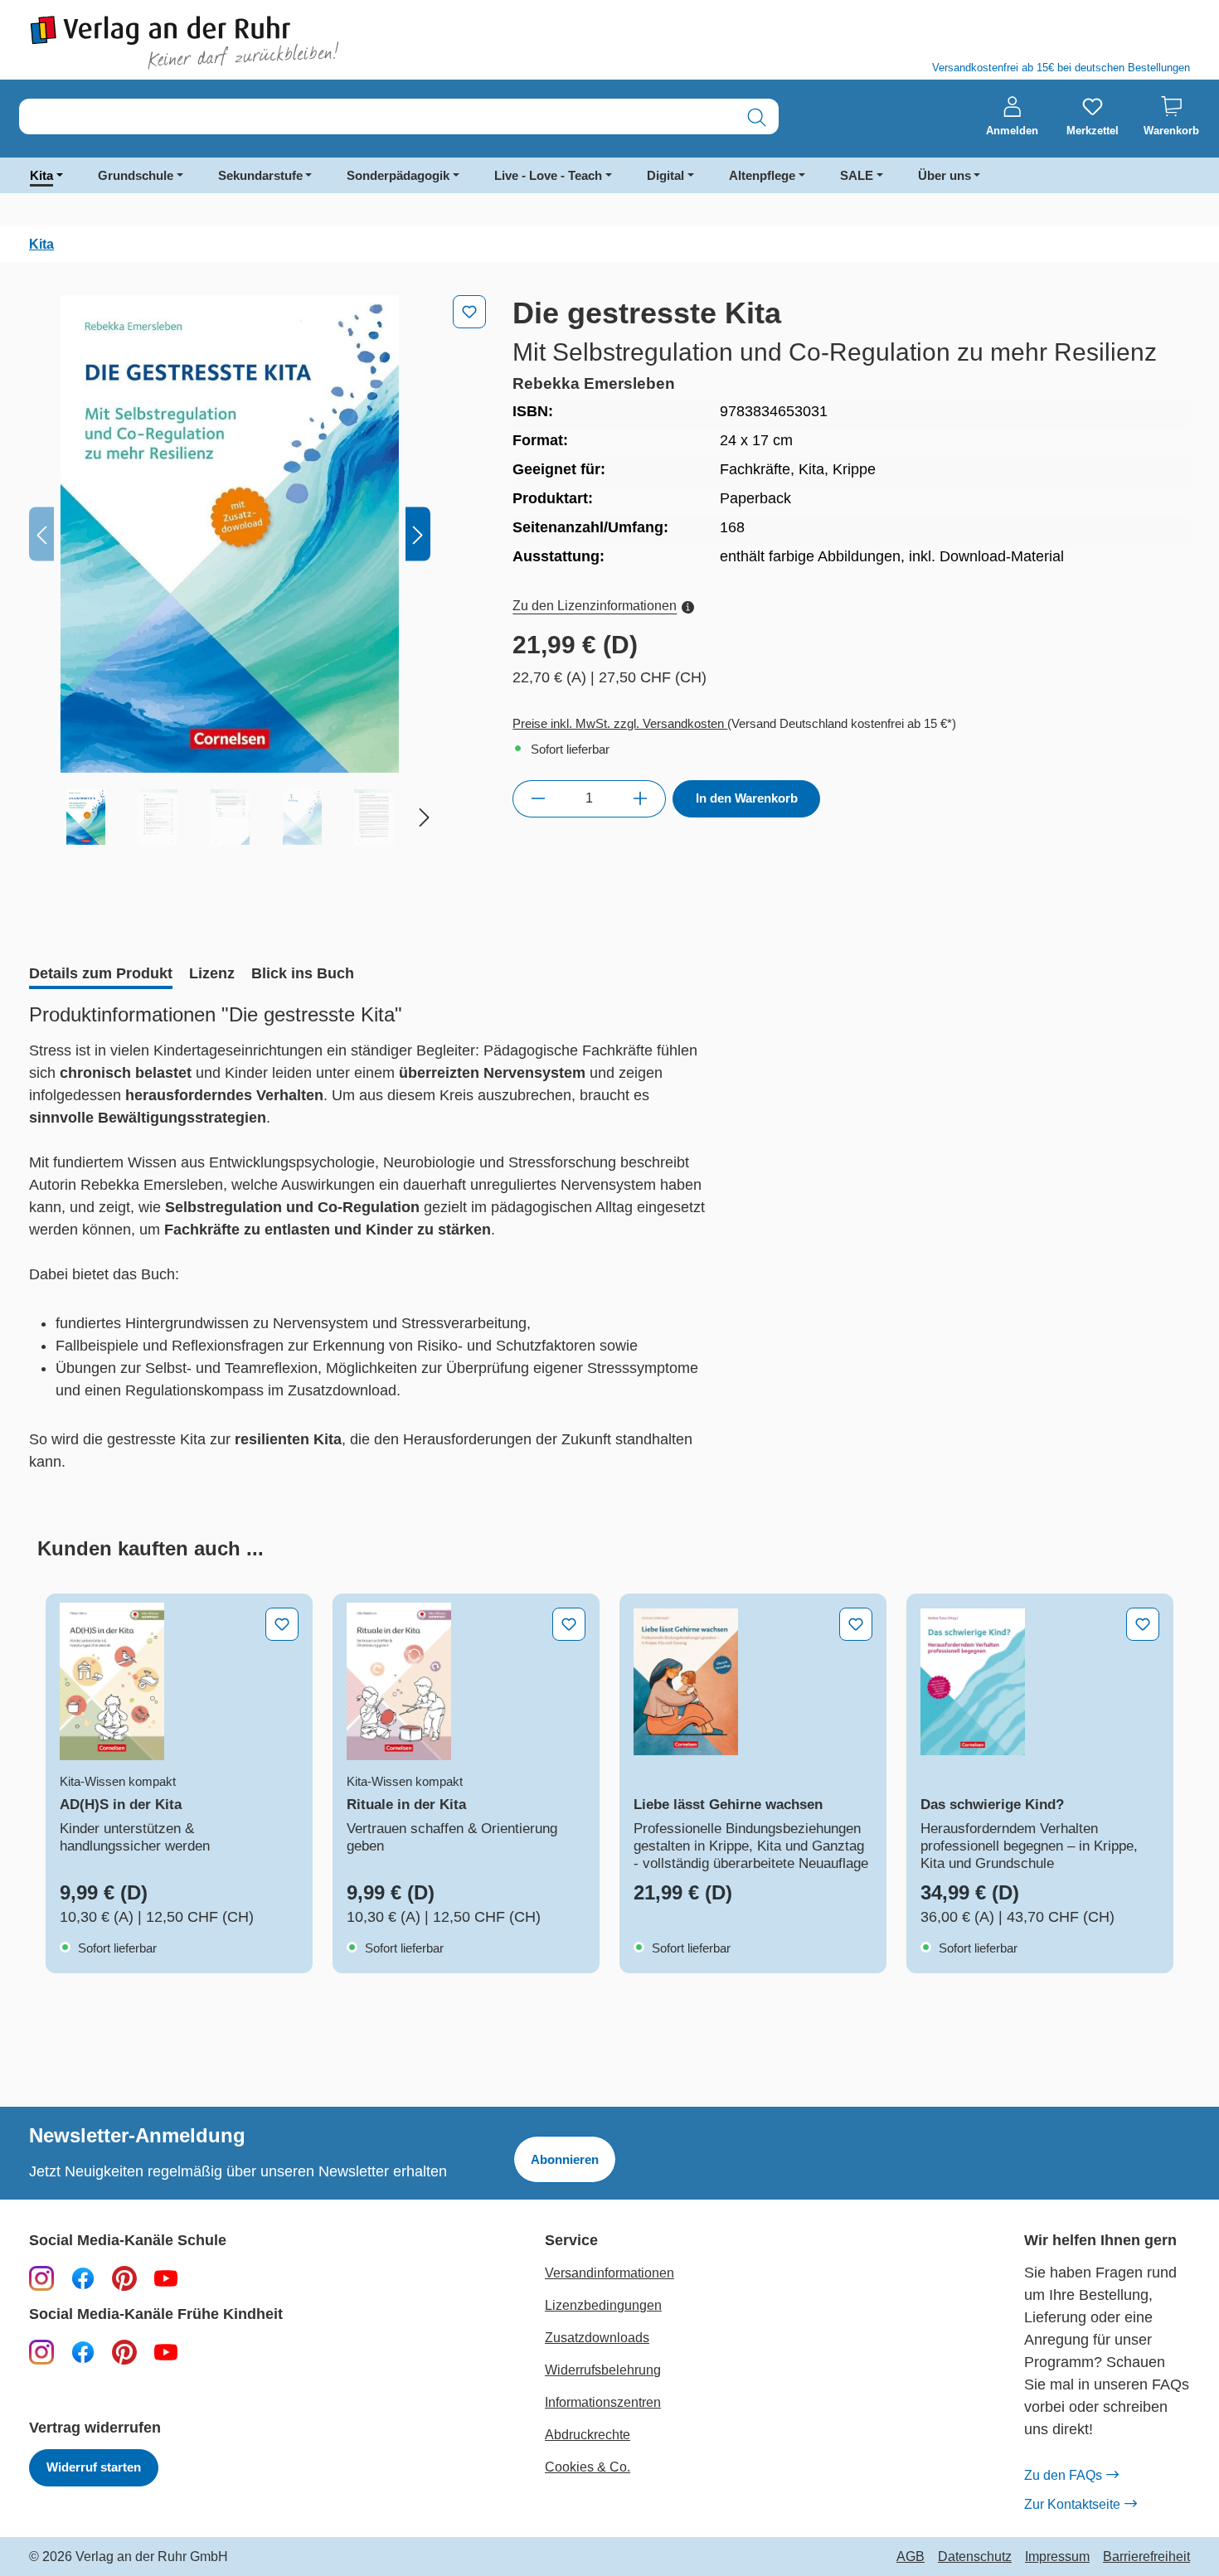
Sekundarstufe (260, 175)
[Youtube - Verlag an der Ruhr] (166, 2278)
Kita (41, 175)
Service (571, 2241)
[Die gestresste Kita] (230, 534)
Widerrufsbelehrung (603, 2370)
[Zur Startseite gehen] (311, 43)
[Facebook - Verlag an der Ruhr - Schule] (83, 2278)
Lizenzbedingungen (603, 2305)
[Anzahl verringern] (538, 798)
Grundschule (136, 175)
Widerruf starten (94, 2467)
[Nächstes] (418, 534)
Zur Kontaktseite (1072, 2504)
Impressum (1057, 2557)
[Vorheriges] (41, 534)
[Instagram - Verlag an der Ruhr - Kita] (41, 2351)
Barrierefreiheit (1146, 2557)
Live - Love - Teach (548, 175)
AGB (911, 2557)
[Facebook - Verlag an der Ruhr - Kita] (83, 2351)
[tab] (101, 975)
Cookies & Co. (588, 2467)
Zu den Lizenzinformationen (595, 606)
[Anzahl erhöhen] (641, 798)
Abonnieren (565, 2159)
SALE (857, 175)
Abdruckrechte (588, 2435)
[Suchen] (757, 117)
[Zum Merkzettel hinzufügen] (469, 312)
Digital (665, 175)
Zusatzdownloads (597, 2338)
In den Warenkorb (747, 798)
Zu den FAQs (1063, 2475)
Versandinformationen (609, 2273)
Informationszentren (603, 2402)
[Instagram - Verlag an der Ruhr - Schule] (41, 2278)
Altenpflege (762, 175)
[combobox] (377, 117)
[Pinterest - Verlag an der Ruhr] (124, 2278)
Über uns (945, 175)
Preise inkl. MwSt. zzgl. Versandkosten (620, 723)
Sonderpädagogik (398, 175)
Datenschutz (975, 2557)
